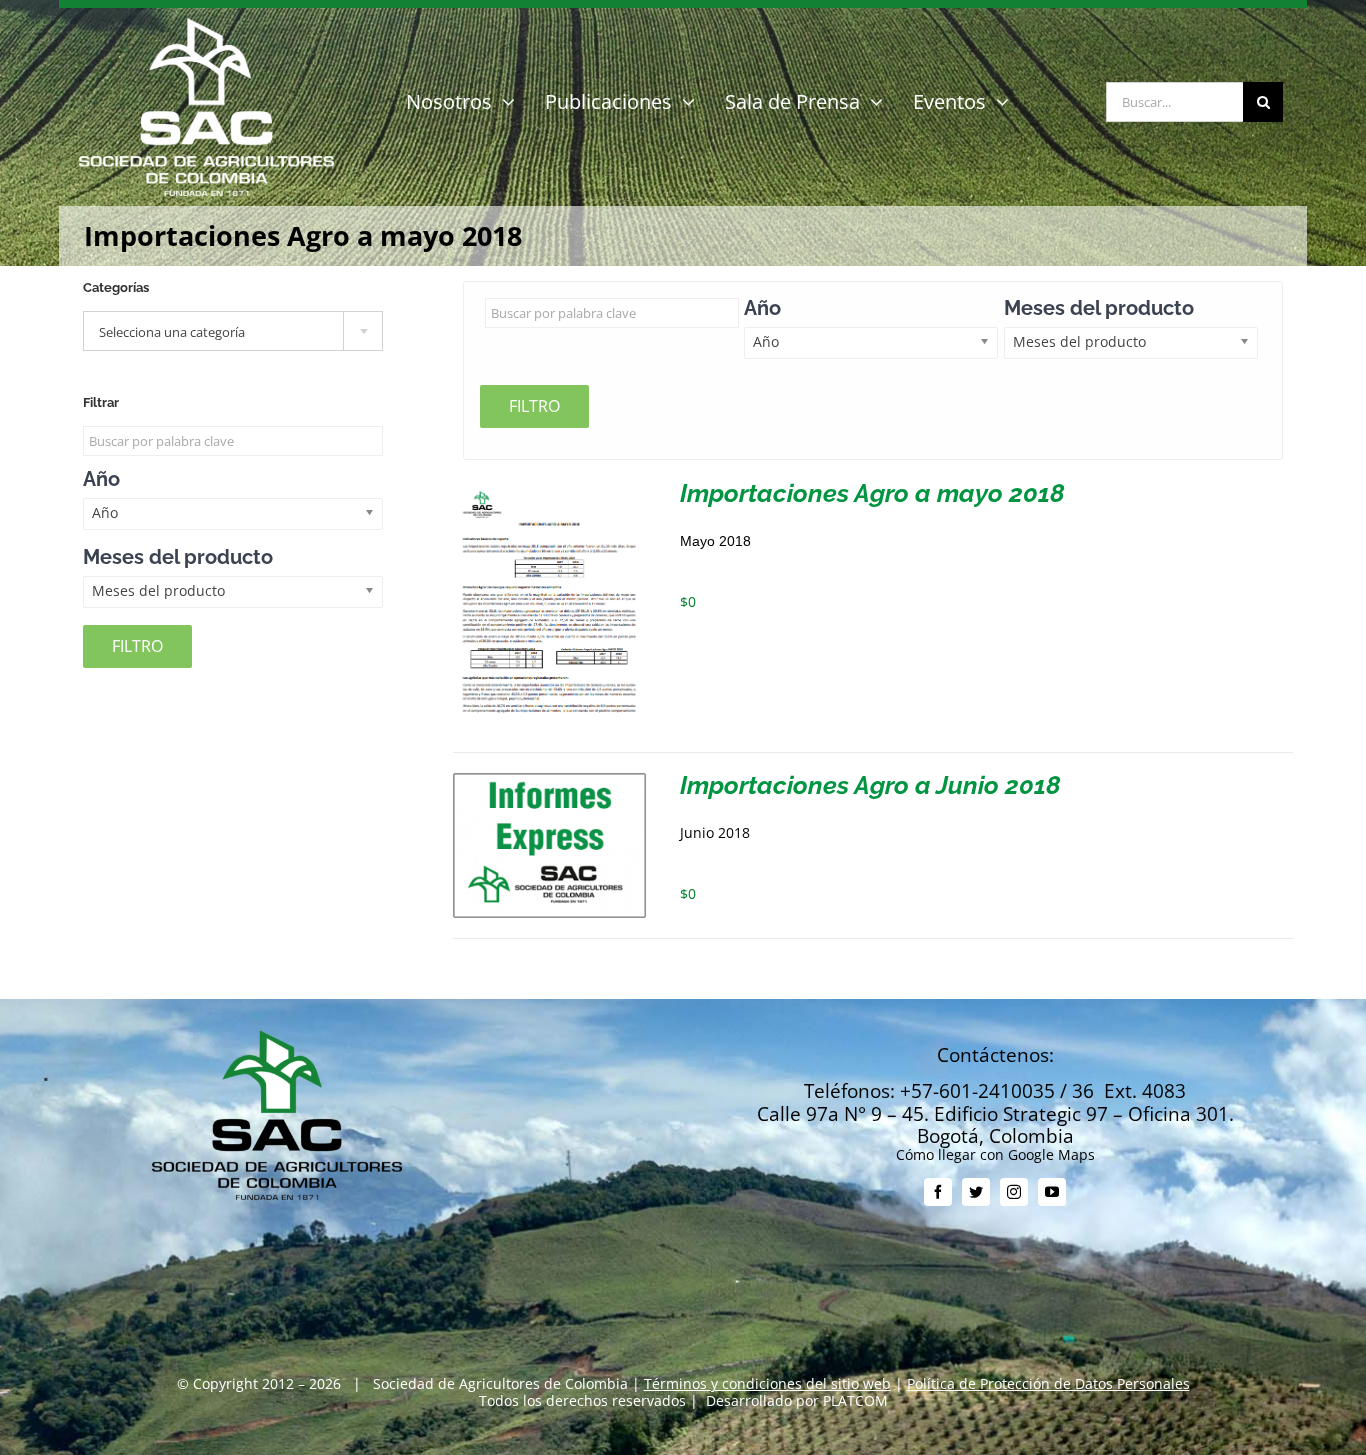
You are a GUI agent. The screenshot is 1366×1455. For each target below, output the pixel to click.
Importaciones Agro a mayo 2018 (872, 493)
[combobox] (233, 331)
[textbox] (233, 332)
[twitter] (976, 1192)
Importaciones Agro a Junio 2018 (870, 785)
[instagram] (1014, 1192)
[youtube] (1052, 1192)
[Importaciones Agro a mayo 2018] (549, 488)
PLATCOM (855, 1400)
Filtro (534, 406)
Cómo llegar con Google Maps (995, 1154)
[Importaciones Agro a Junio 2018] (549, 780)
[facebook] (938, 1192)
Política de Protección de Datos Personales (1048, 1383)
